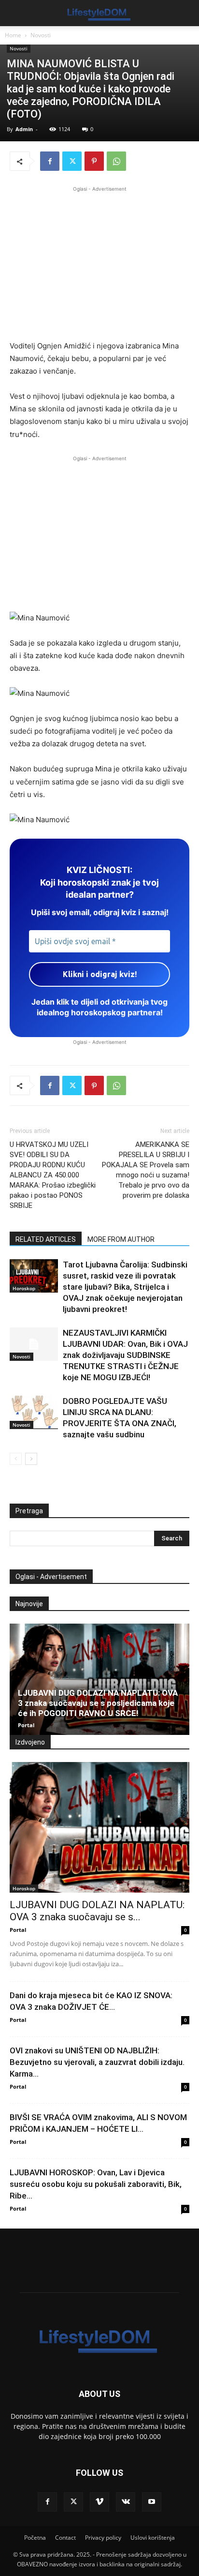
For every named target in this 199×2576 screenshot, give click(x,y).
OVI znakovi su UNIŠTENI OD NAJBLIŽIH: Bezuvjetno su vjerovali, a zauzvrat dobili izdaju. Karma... (97, 2062)
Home (13, 35)
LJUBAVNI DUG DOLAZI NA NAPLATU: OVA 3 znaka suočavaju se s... (97, 1911)
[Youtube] (152, 2502)
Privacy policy (103, 2538)
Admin (24, 129)
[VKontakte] (126, 2502)
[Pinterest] (94, 161)
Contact (65, 2538)
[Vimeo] (99, 2502)
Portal (26, 1725)
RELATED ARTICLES (46, 1239)
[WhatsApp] (116, 161)
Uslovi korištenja (153, 2538)
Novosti (41, 35)
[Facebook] (50, 161)
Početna (35, 2538)
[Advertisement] (99, 262)
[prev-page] (16, 1459)
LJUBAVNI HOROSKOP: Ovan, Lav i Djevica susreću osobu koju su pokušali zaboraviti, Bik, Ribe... (96, 2184)
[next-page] (31, 1459)
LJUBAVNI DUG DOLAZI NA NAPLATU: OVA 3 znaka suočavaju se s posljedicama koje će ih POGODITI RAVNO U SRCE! (98, 1703)
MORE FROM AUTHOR (121, 1239)
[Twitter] (72, 161)
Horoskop (24, 1288)
